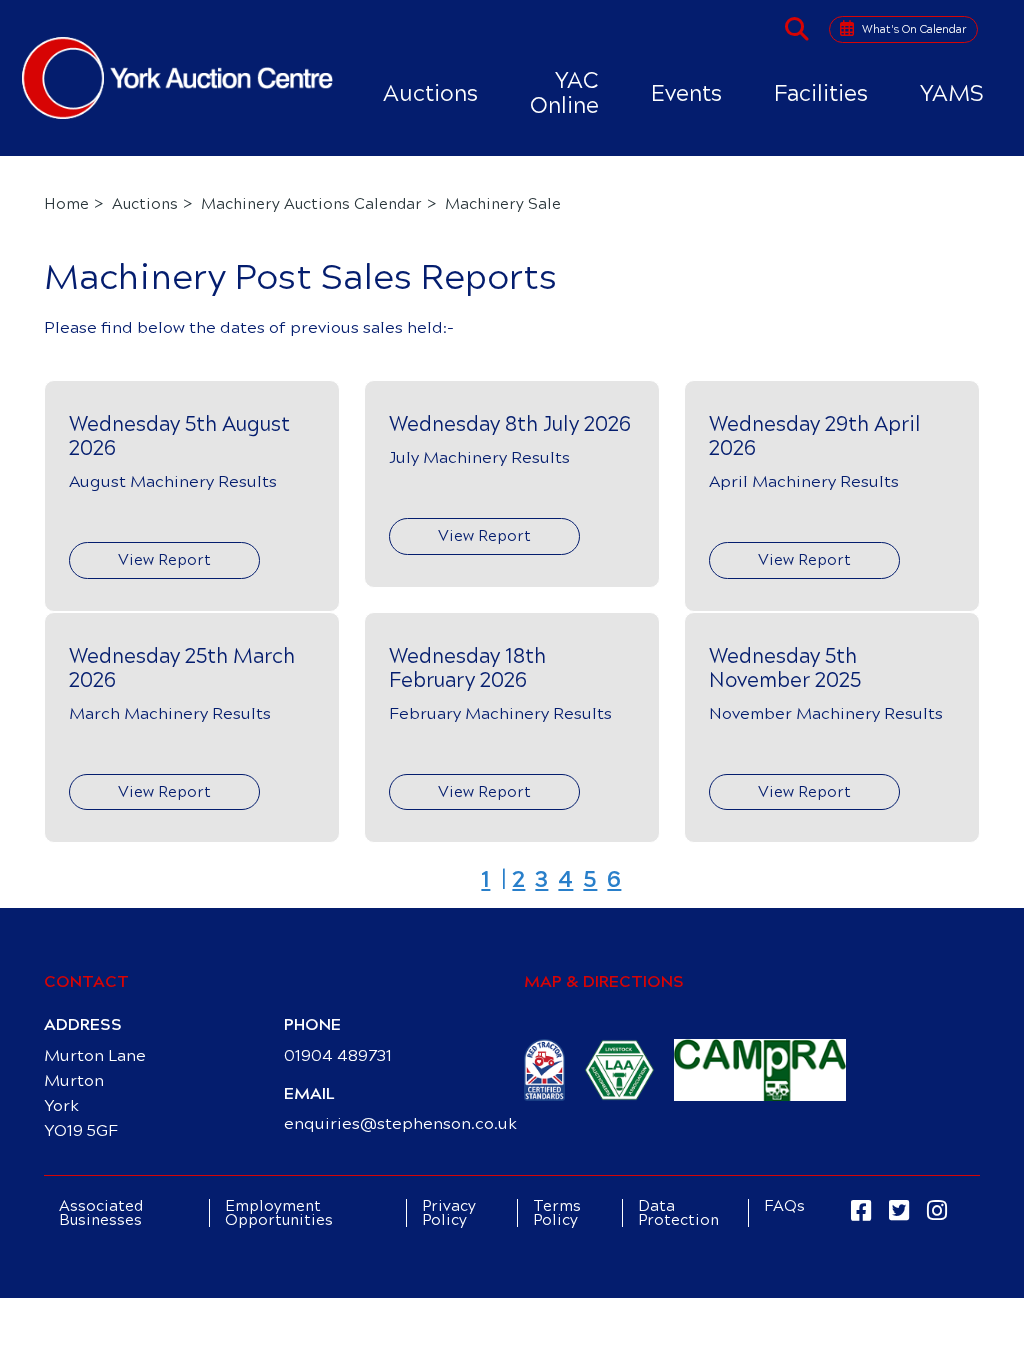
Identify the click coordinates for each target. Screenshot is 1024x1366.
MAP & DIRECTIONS (604, 981)
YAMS (952, 93)
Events (686, 93)
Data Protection (678, 1213)
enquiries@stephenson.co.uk (400, 1123)
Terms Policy (557, 1213)
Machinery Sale (503, 204)
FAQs (784, 1206)
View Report (164, 560)
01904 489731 (338, 1055)
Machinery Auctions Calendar (311, 204)
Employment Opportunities (279, 1213)
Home (66, 204)
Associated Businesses (101, 1213)
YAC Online (564, 93)
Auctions (430, 93)
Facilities (821, 93)
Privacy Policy (449, 1213)
